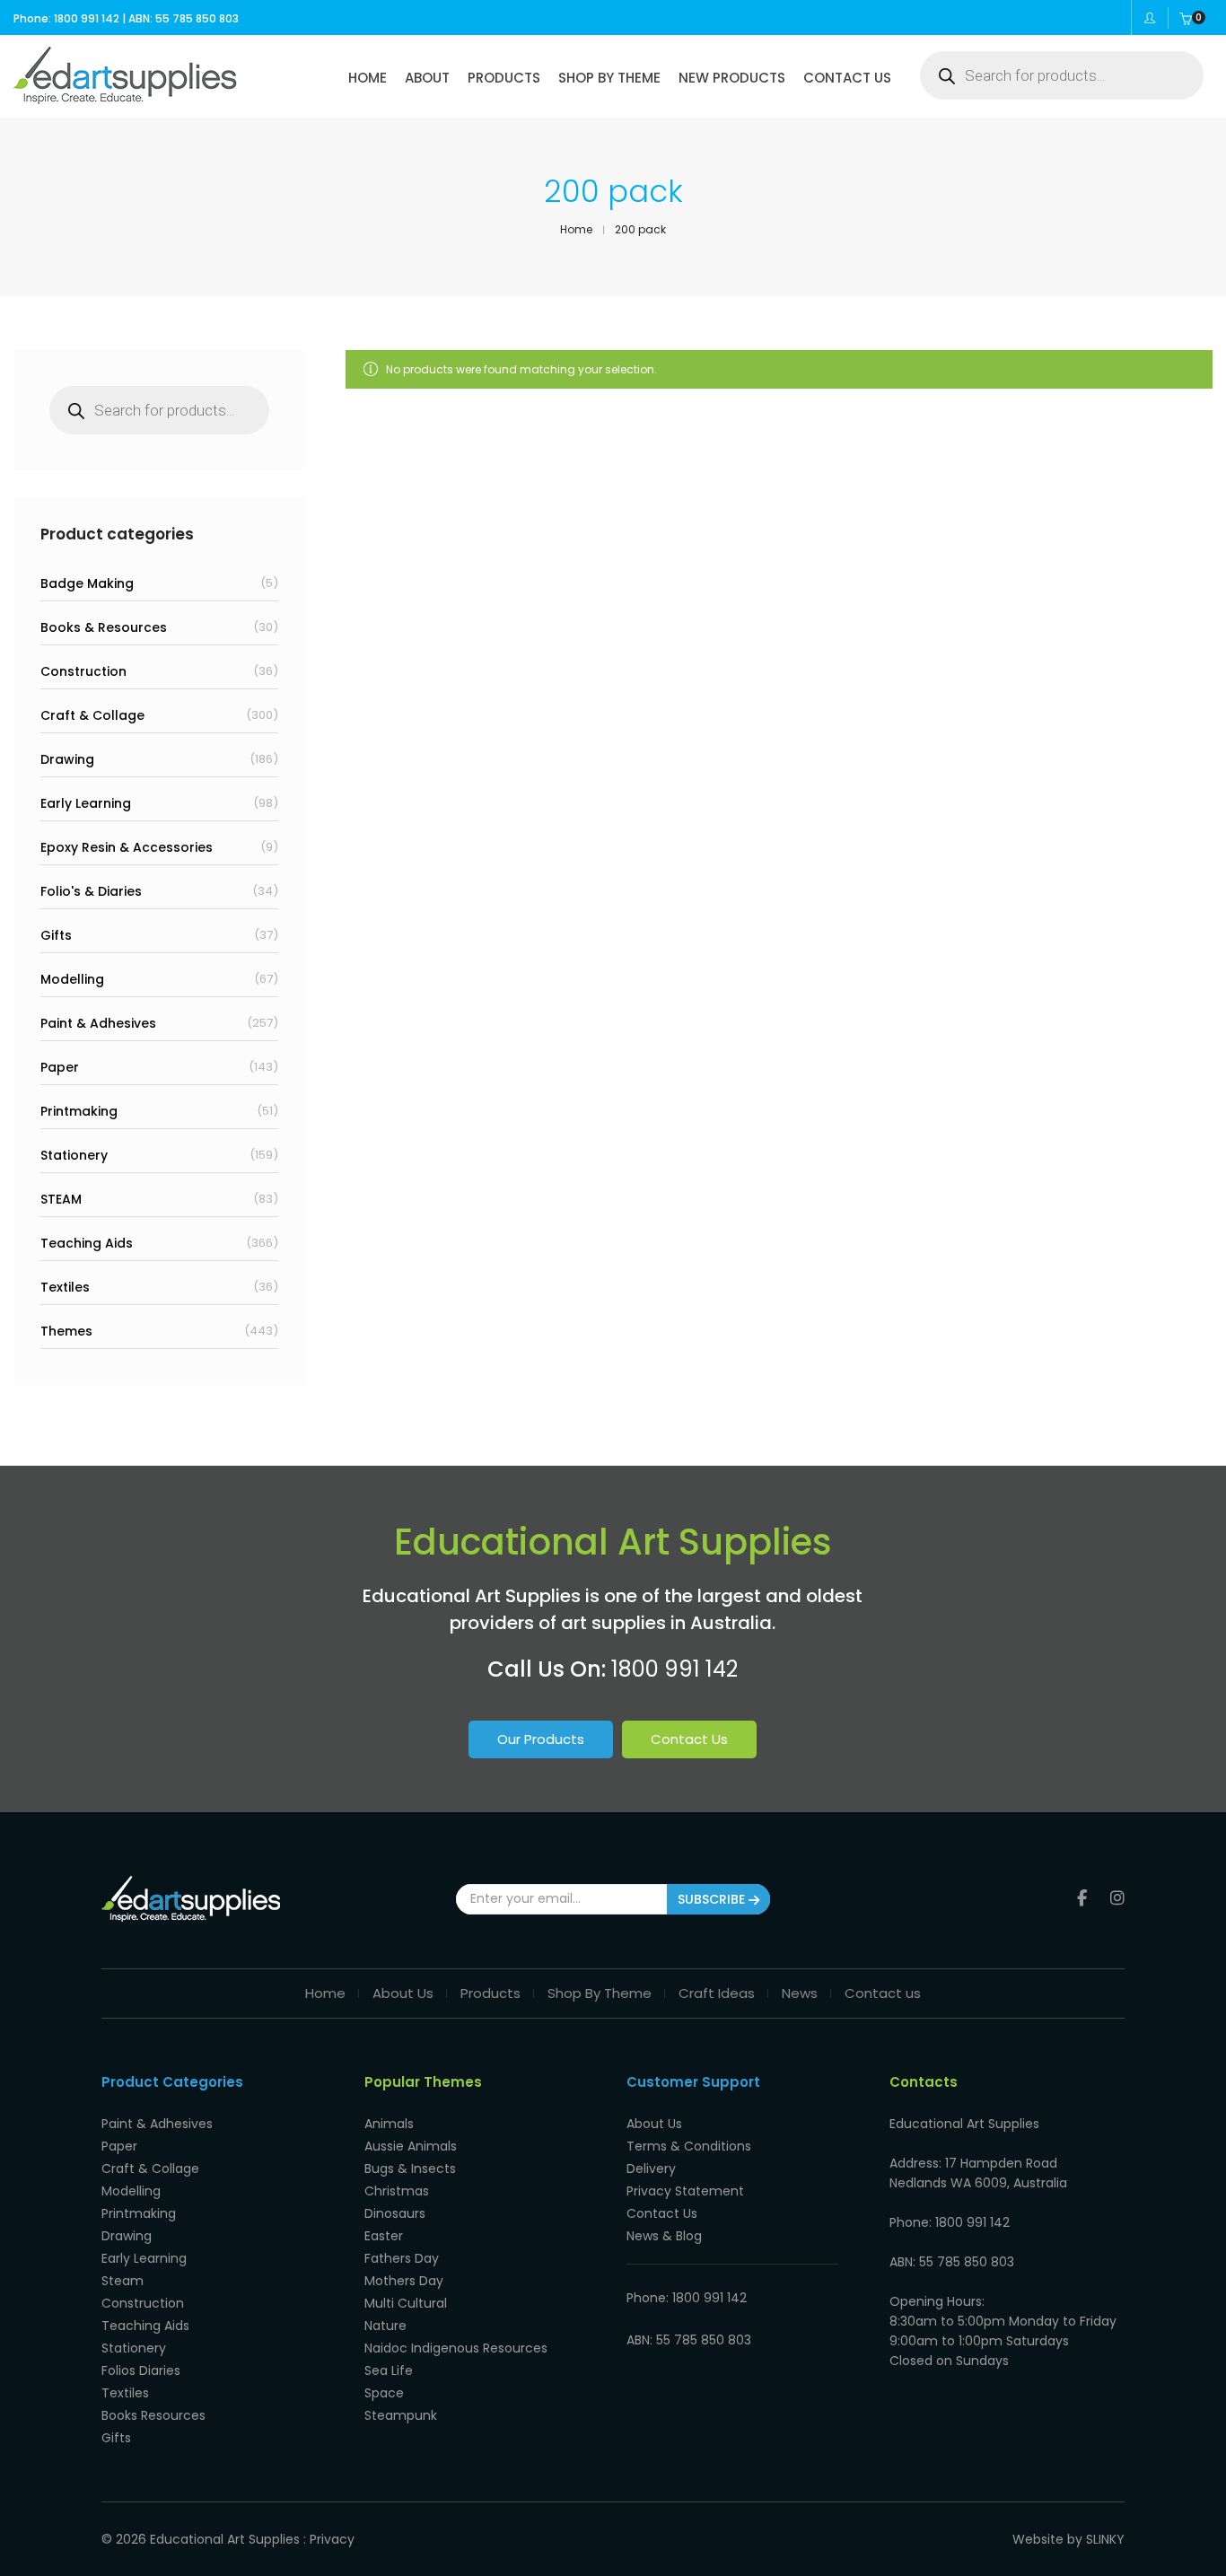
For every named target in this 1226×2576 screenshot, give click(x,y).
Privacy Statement (685, 2191)
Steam (123, 2281)
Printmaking (79, 1111)
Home (325, 1993)
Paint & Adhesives (98, 1023)
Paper (60, 1067)
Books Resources (153, 2415)
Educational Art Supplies (225, 2539)
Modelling (72, 979)
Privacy (332, 2539)
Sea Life (389, 2370)
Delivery (651, 2169)
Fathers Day (402, 2258)
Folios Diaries (141, 2370)
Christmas (397, 2191)
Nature (385, 2326)
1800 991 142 (674, 1669)
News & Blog (664, 2236)
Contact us (883, 1993)
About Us (403, 1993)
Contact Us (689, 1739)
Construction (83, 671)
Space (384, 2393)
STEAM (61, 1199)
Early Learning (86, 803)
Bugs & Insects (410, 2169)
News (800, 1993)
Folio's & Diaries (91, 891)
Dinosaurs (395, 2213)
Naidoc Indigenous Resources (456, 2348)
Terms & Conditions (689, 2146)
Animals (389, 2124)
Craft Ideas (717, 1993)
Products (490, 1993)
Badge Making (87, 583)
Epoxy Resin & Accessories (127, 847)
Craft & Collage (92, 715)
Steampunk (401, 2415)
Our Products (541, 1739)
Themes (66, 1331)
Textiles (65, 1287)
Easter (384, 2236)
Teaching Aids (87, 1243)
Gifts (56, 935)
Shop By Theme (600, 1993)
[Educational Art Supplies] (125, 98)
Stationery (74, 1155)
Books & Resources (104, 627)
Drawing (67, 759)
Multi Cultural (406, 2303)
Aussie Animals (411, 2146)
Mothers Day (404, 2281)
